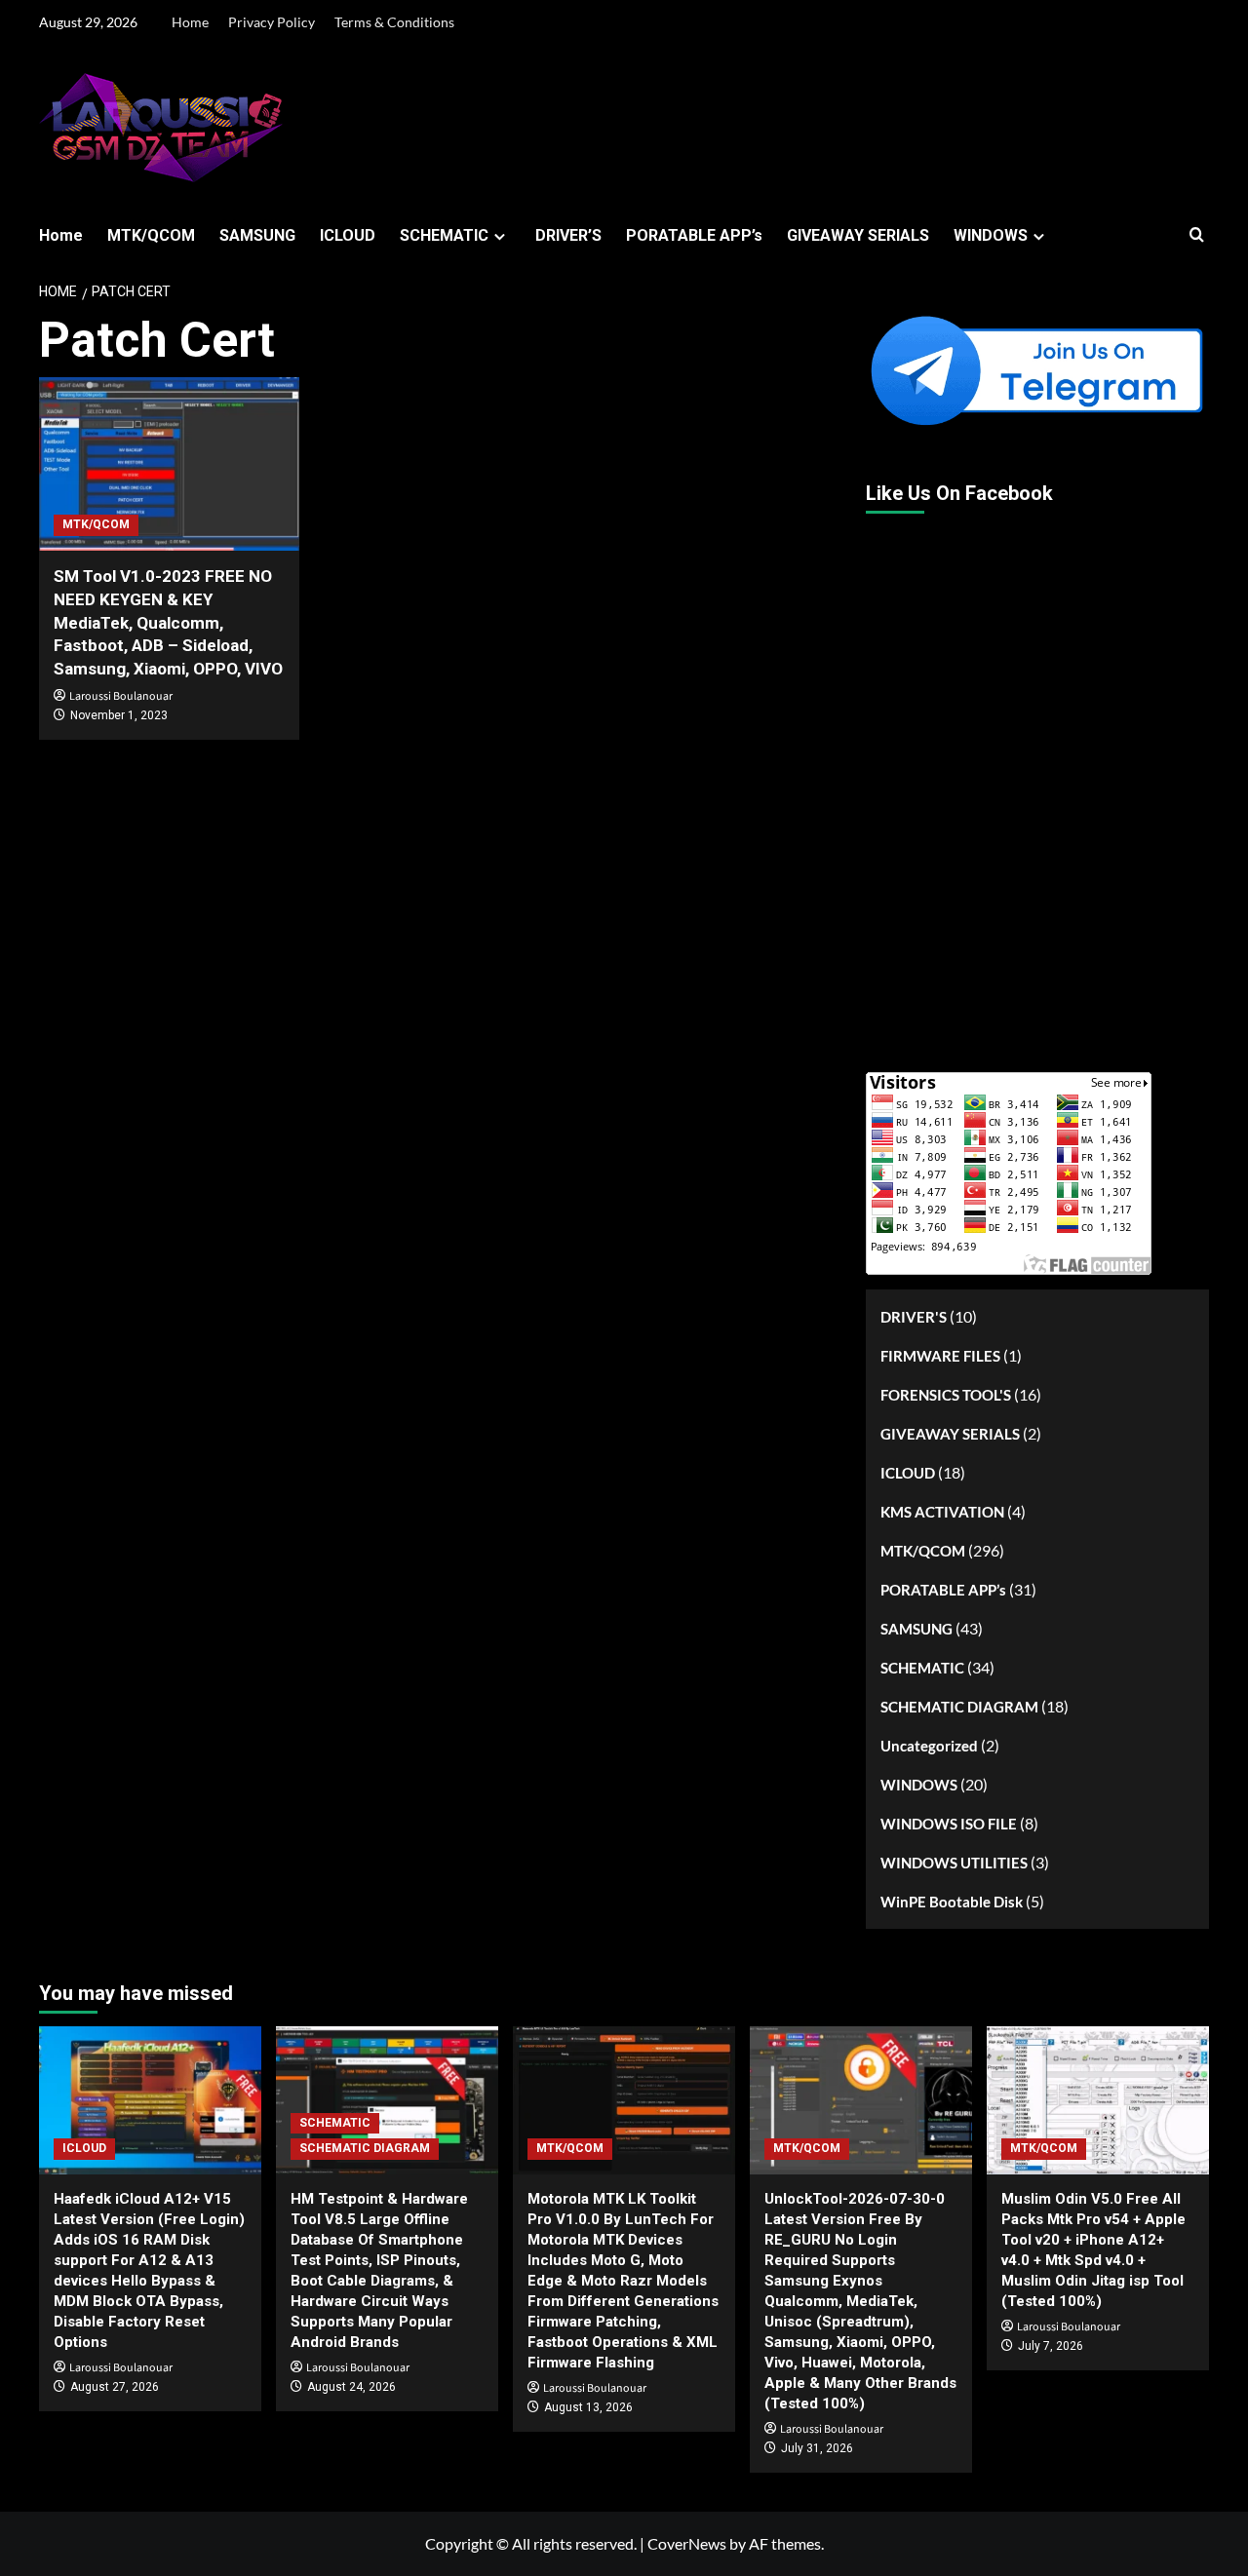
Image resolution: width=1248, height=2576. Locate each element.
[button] (1197, 235)
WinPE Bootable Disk (952, 1902)
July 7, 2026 (1051, 2346)
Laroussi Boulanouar (121, 696)
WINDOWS (991, 235)
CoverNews (687, 2543)
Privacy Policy (272, 22)
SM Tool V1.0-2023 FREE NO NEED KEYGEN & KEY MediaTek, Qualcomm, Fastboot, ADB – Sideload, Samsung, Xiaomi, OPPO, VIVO (168, 622)
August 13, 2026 (588, 2407)
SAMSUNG (257, 235)
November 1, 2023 (119, 715)
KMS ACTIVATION (942, 1512)
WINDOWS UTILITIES (954, 1863)
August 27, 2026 (115, 2387)
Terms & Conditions (394, 22)
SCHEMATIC (444, 235)
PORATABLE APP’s (694, 235)
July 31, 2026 (817, 2448)
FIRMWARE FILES (940, 1356)
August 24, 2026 (351, 2387)
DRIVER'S (914, 1317)
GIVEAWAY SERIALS (858, 235)
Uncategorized (929, 1746)
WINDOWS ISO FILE (949, 1824)
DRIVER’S (568, 235)
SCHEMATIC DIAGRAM (959, 1707)
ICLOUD (348, 235)
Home (190, 22)
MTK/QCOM (151, 235)
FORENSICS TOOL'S (946, 1395)
